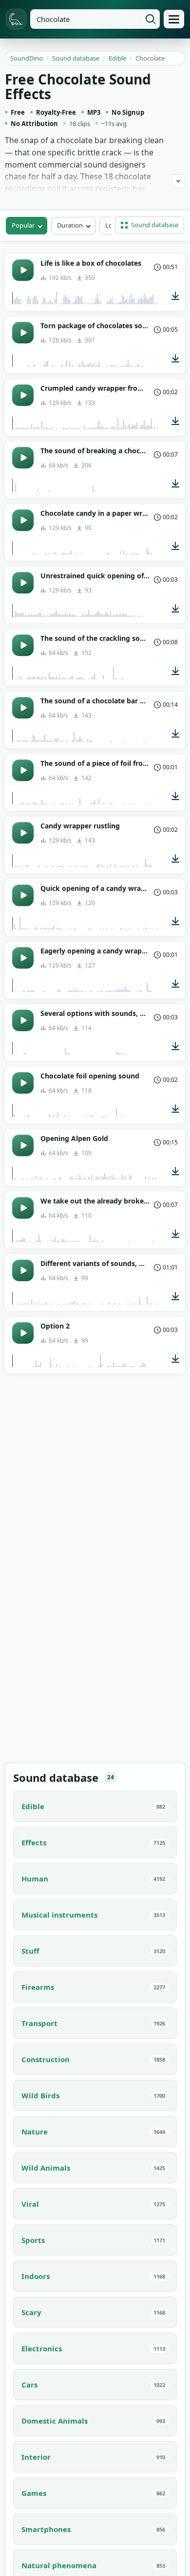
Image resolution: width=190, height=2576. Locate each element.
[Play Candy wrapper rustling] (23, 833)
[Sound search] (151, 19)
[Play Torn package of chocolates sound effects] (23, 333)
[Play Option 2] (23, 1333)
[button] (150, 225)
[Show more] (178, 181)
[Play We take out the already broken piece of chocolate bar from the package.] (23, 1208)
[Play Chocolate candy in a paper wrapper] (23, 520)
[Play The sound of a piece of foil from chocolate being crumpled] (23, 770)
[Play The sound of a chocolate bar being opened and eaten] (23, 708)
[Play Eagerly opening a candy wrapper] (23, 958)
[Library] (174, 19)
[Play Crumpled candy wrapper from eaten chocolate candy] (23, 395)
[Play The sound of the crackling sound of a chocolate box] (23, 645)
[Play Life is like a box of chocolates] (23, 270)
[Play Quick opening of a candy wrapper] (23, 895)
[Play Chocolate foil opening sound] (23, 1083)
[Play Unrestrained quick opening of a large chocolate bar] (23, 583)
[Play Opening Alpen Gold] (23, 1145)
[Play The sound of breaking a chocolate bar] (23, 458)
